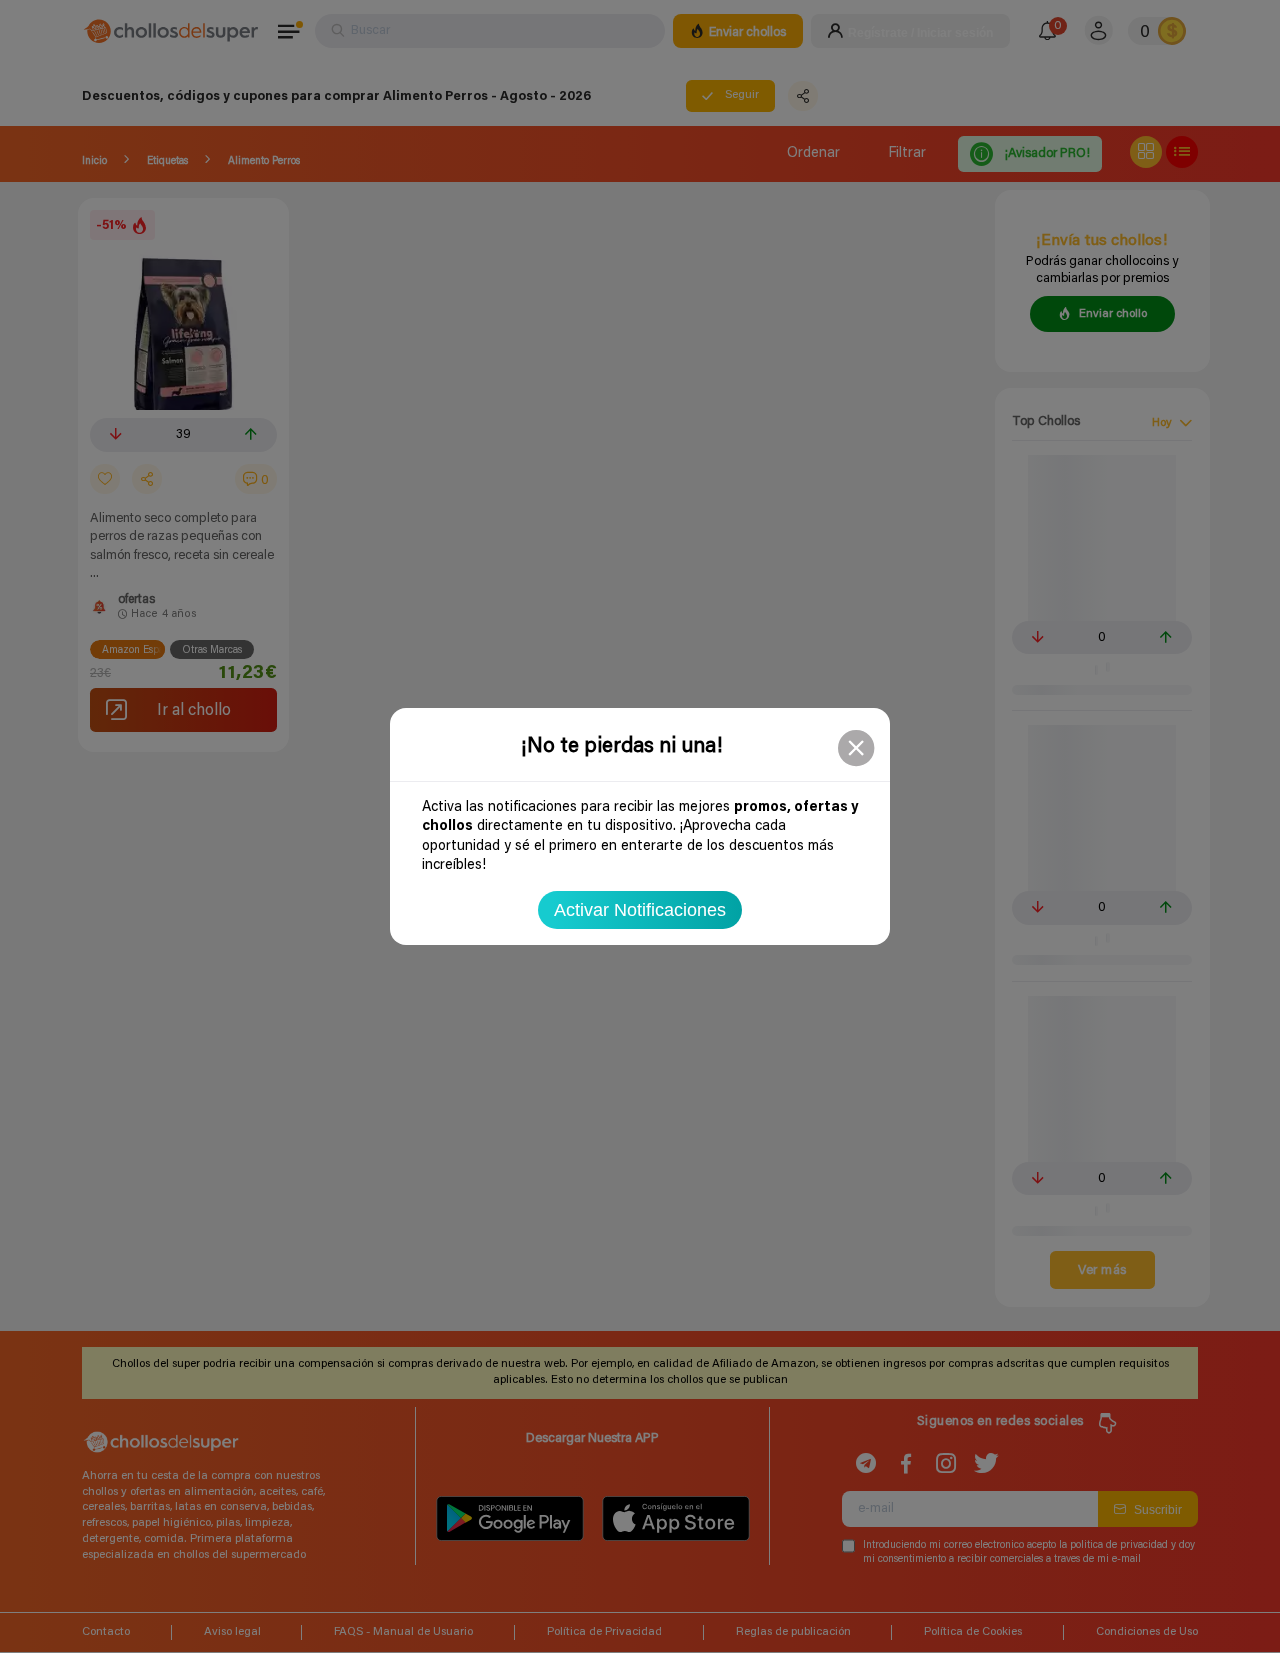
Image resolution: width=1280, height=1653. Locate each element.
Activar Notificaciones (640, 910)
